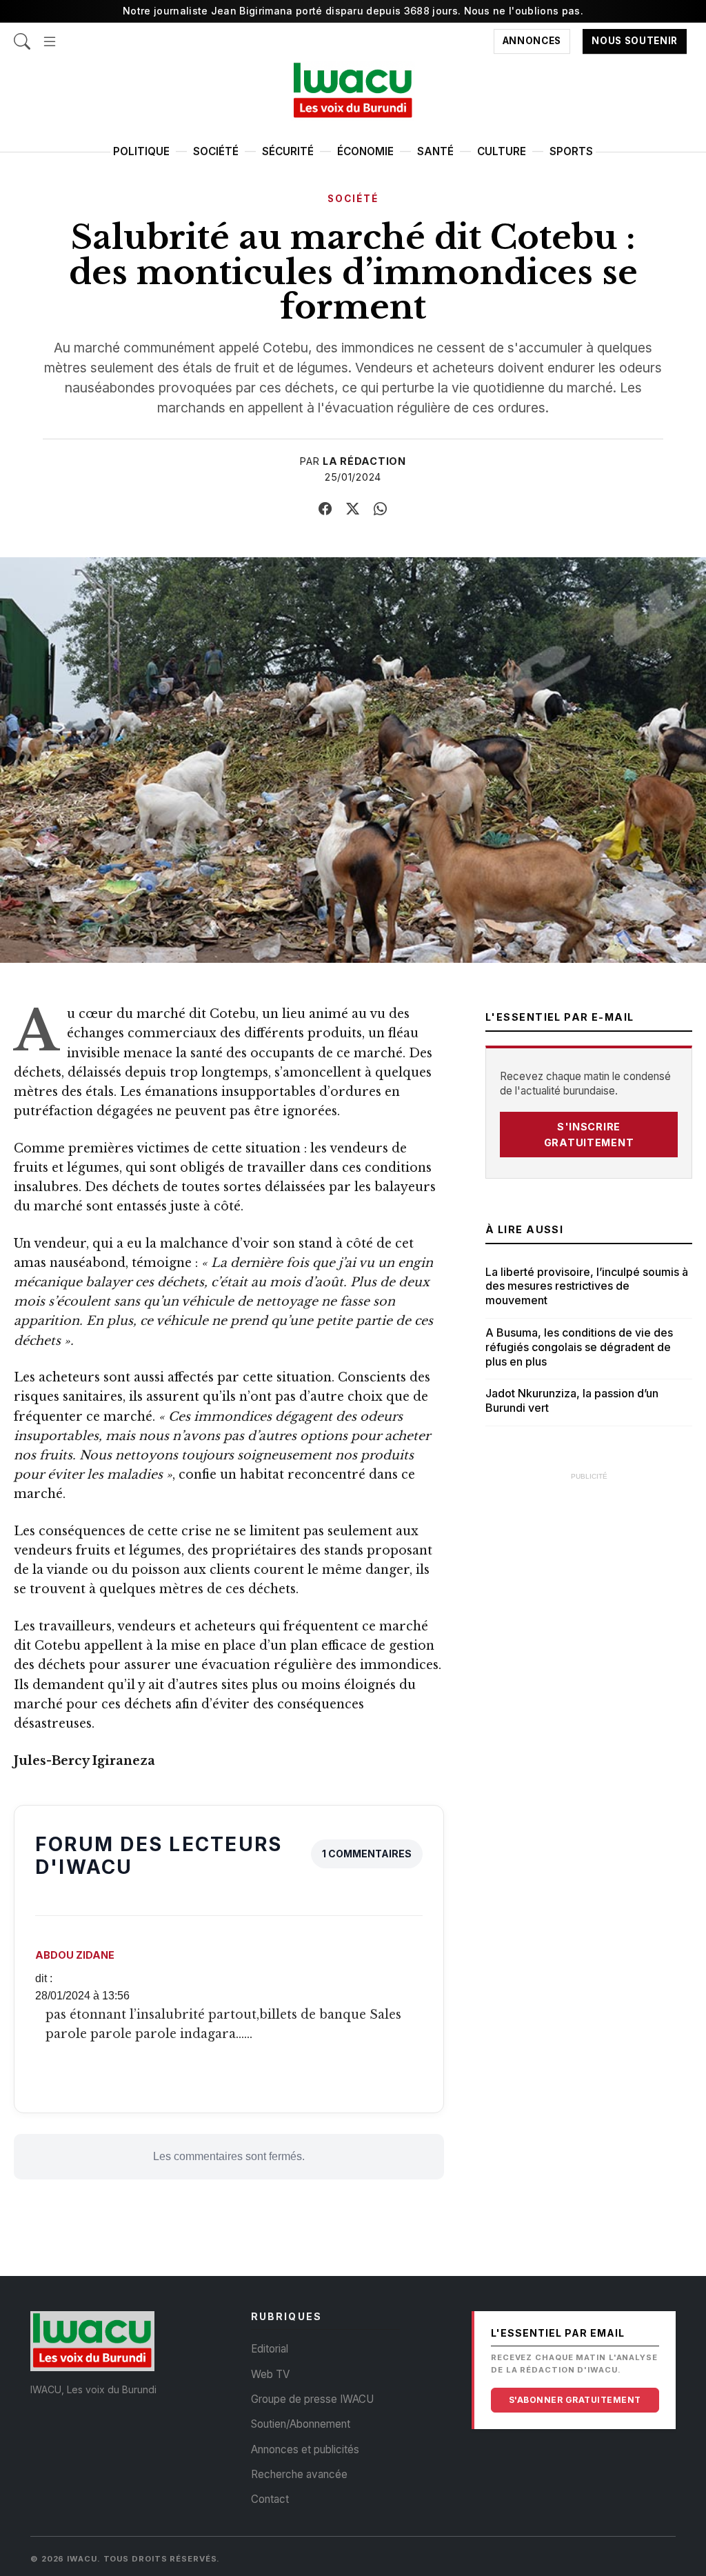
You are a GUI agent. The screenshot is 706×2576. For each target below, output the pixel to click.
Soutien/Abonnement (301, 2424)
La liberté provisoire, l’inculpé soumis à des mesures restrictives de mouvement (587, 1286)
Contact (270, 2499)
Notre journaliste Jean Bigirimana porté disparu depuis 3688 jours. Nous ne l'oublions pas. (353, 11)
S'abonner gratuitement (575, 2400)
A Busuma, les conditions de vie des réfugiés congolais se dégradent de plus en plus (579, 1347)
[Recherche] (22, 35)
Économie (365, 151)
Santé (435, 151)
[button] (50, 35)
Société (216, 151)
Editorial (270, 2349)
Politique (141, 151)
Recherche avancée (299, 2474)
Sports (571, 151)
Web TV (270, 2374)
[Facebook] (325, 509)
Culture (502, 151)
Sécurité (288, 151)
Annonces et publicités (305, 2449)
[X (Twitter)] (353, 509)
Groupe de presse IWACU (312, 2399)
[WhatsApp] (381, 509)
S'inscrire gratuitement (589, 1135)
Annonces (532, 41)
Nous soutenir (635, 41)
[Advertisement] (589, 1575)
